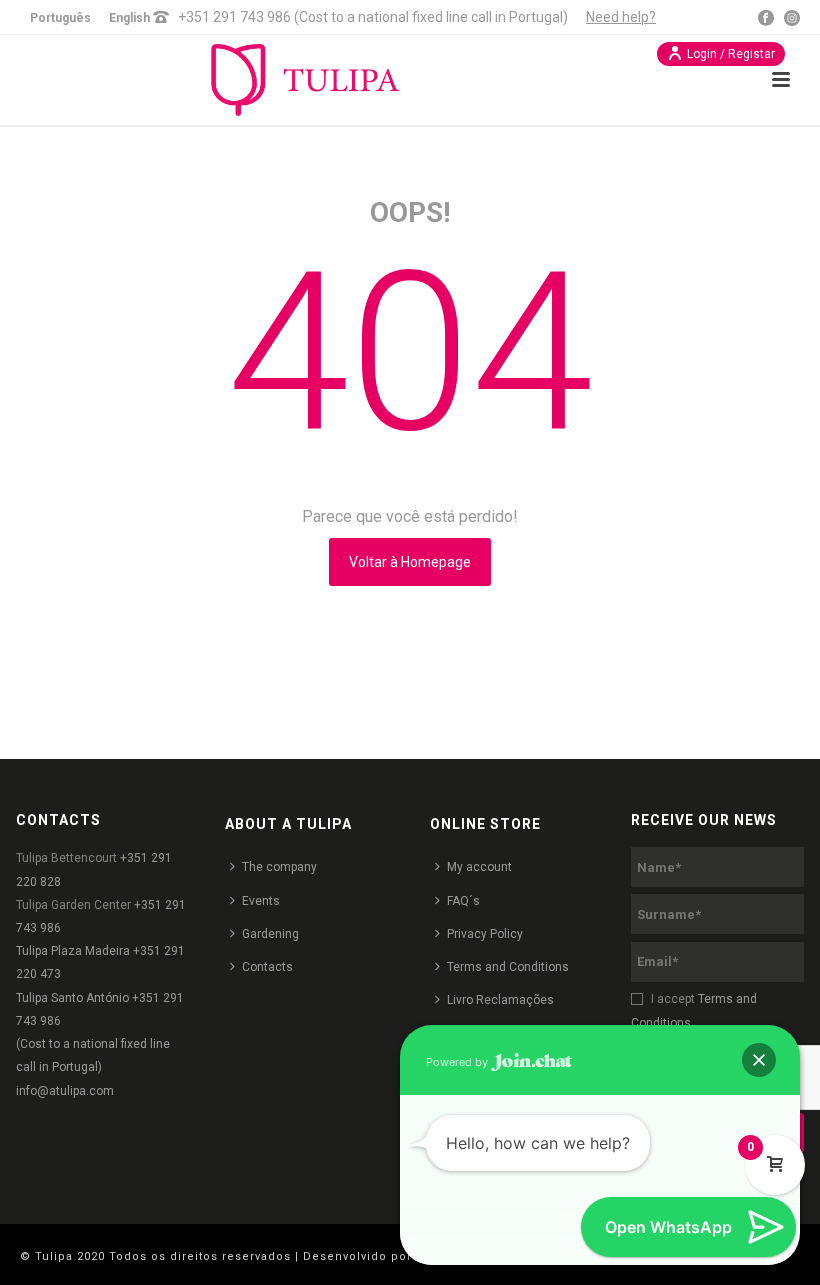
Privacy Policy (485, 934)
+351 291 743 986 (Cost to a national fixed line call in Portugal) (373, 17)
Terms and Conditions (508, 967)
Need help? (621, 17)
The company (279, 867)
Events (261, 901)
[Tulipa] (328, 80)
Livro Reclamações (500, 1000)
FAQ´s (463, 901)
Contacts (267, 967)
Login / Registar (731, 54)
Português (60, 18)
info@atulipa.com (65, 1091)
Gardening (270, 934)
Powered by (458, 1062)
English (129, 18)
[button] (759, 1060)
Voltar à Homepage (410, 562)
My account (479, 867)
